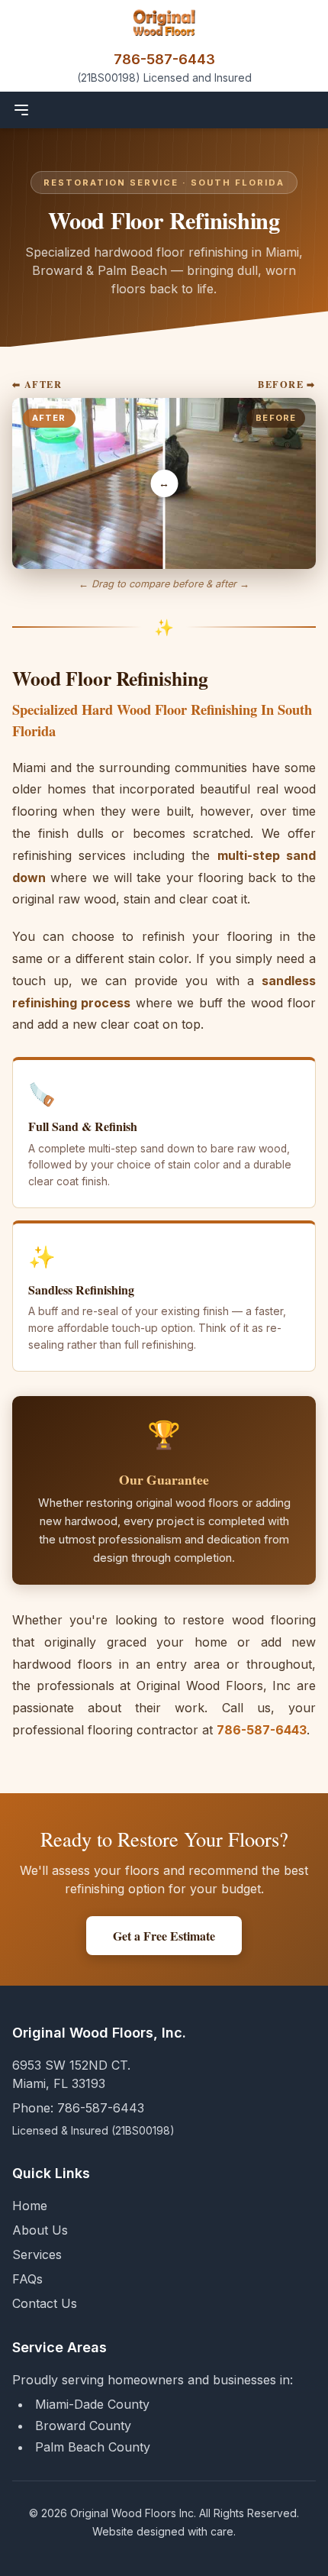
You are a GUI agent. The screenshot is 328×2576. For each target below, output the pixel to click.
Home (30, 2206)
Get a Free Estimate (164, 1936)
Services (37, 2254)
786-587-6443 (164, 59)
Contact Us (45, 2303)
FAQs (27, 2279)
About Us (40, 2230)
